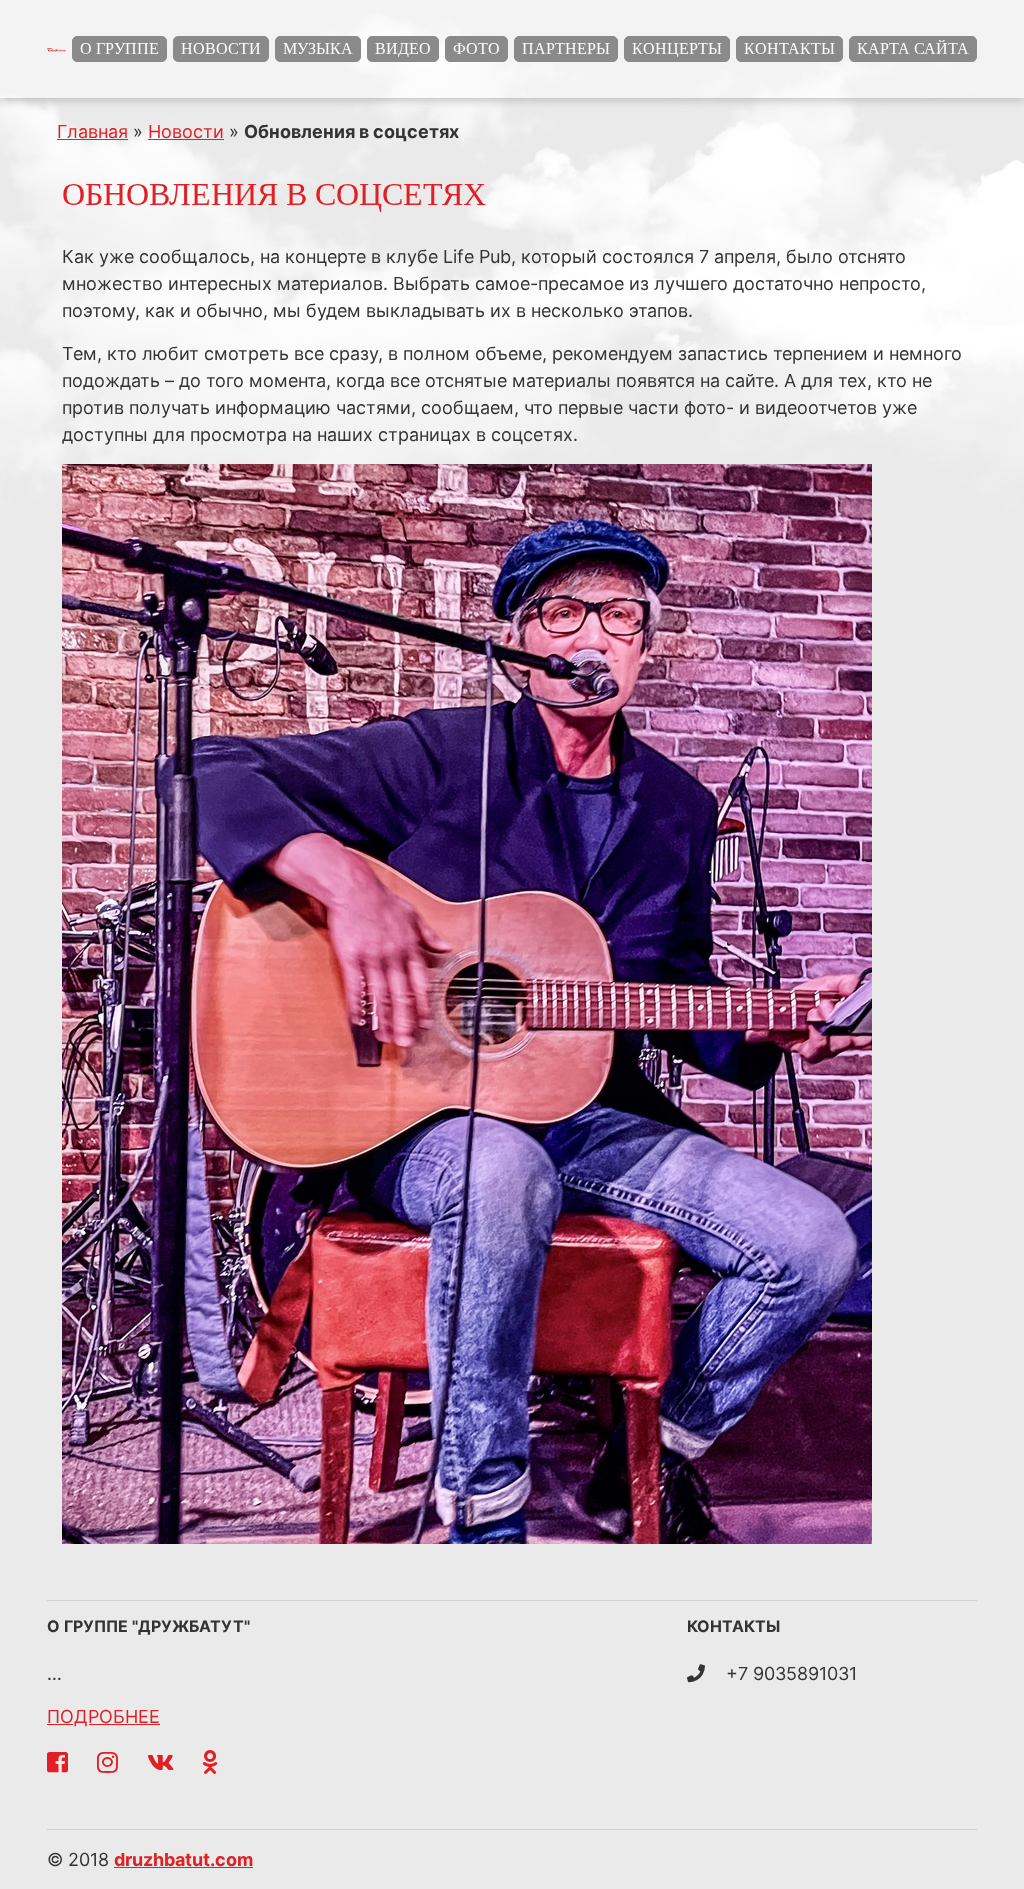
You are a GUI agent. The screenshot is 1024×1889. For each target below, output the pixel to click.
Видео (403, 48)
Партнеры (566, 48)
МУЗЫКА (318, 48)
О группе (119, 48)
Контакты (789, 48)
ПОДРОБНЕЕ (103, 1716)
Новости (221, 48)
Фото (476, 48)
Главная (92, 131)
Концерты (677, 48)
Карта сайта (913, 48)
